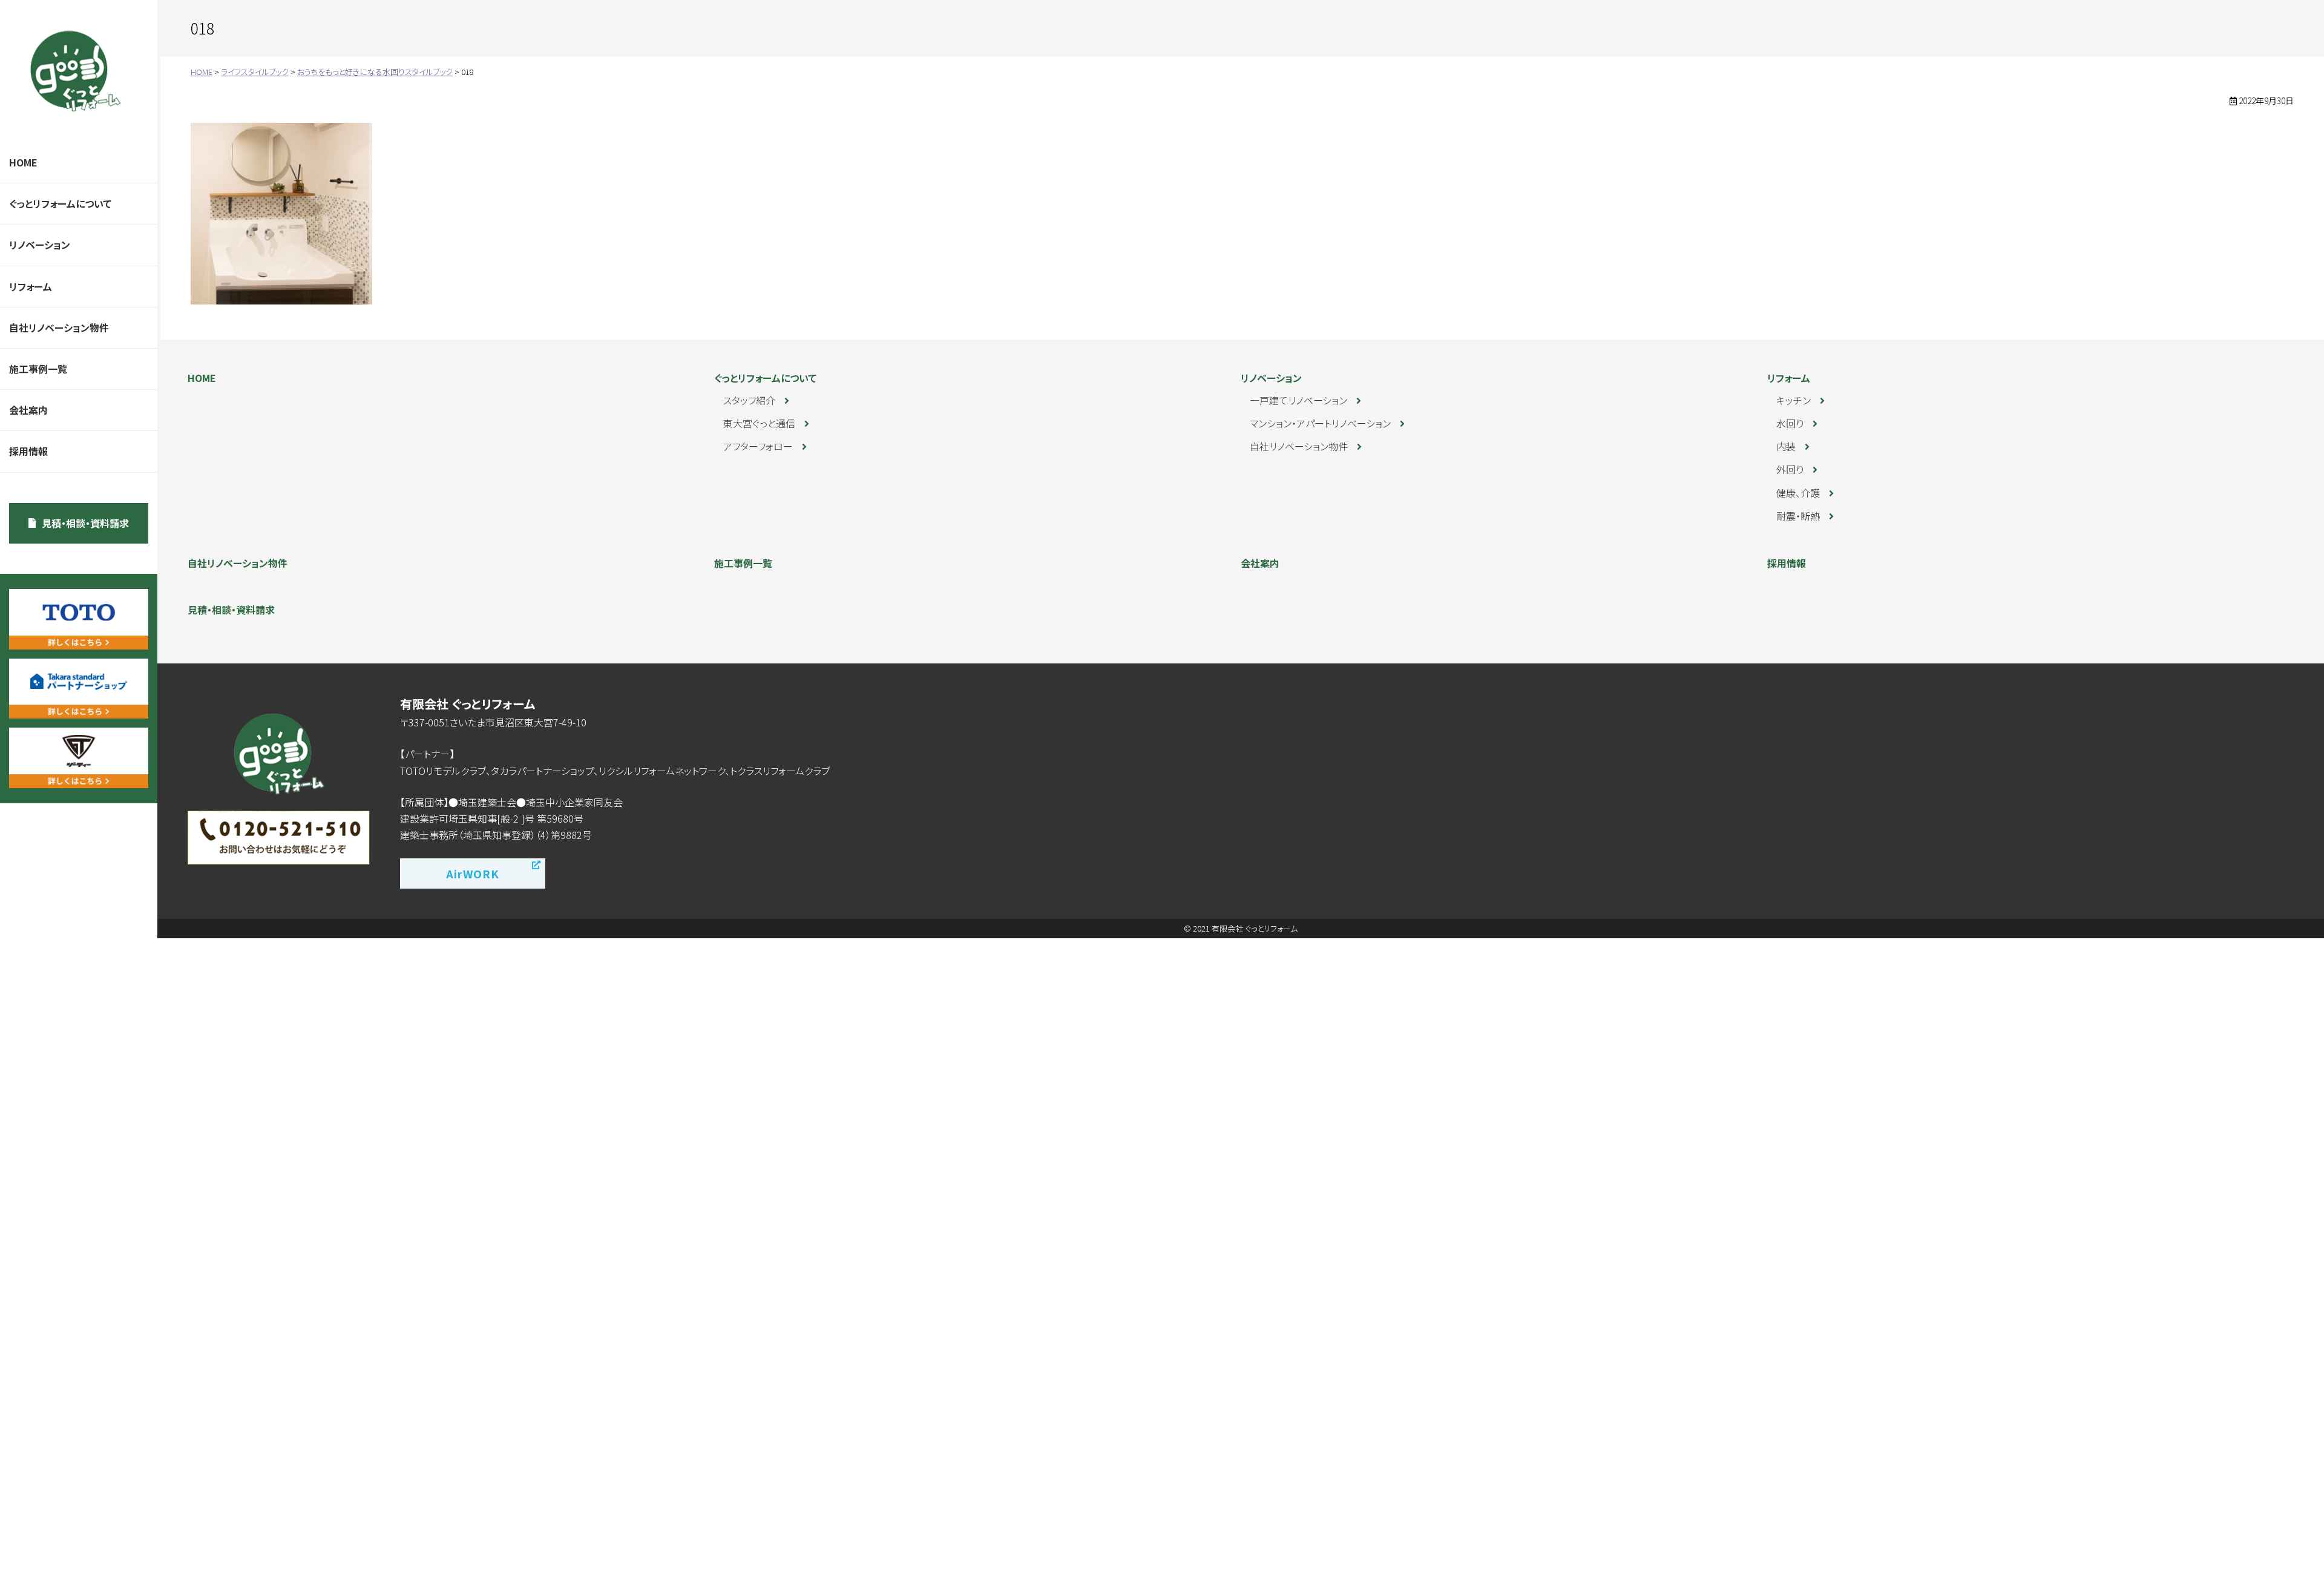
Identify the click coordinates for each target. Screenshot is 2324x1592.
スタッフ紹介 (749, 400)
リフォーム (31, 286)
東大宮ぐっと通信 (759, 423)
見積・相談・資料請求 (85, 523)
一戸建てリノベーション (1298, 400)
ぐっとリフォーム (76, 71)
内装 (1786, 446)
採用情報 (28, 451)
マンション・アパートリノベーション (1320, 423)
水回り (1790, 423)
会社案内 (28, 410)
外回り (1790, 469)
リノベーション (40, 245)
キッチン (1794, 400)
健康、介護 (1798, 493)
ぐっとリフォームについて (60, 203)
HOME (23, 162)
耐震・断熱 (1798, 516)
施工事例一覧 (38, 369)
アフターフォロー (758, 446)
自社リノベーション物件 (59, 327)
